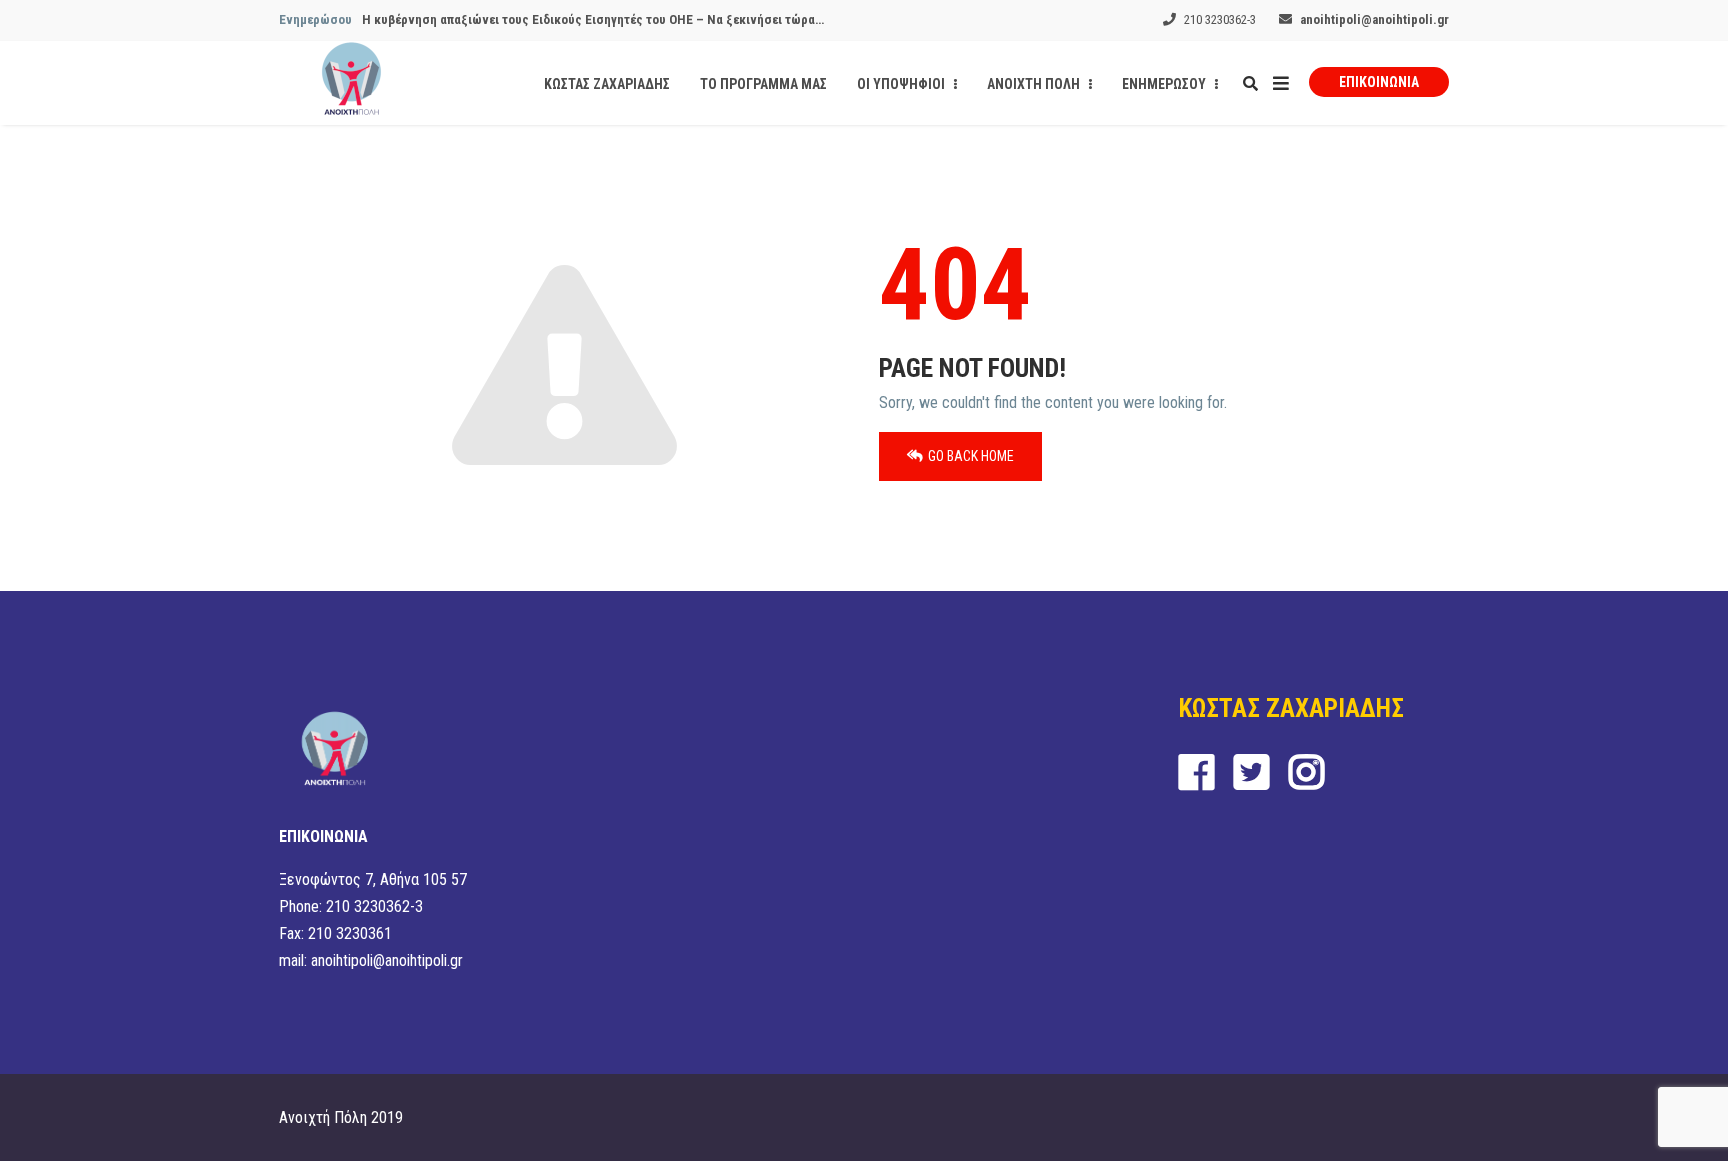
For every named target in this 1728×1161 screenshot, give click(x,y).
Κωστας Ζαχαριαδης (607, 84)
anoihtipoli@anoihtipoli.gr (1374, 19)
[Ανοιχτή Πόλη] (351, 83)
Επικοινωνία (1379, 82)
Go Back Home (971, 456)
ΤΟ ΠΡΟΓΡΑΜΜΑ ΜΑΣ (763, 84)
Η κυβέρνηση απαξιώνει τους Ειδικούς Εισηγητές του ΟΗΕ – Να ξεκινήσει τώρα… (593, 19)
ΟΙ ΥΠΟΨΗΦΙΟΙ (902, 84)
